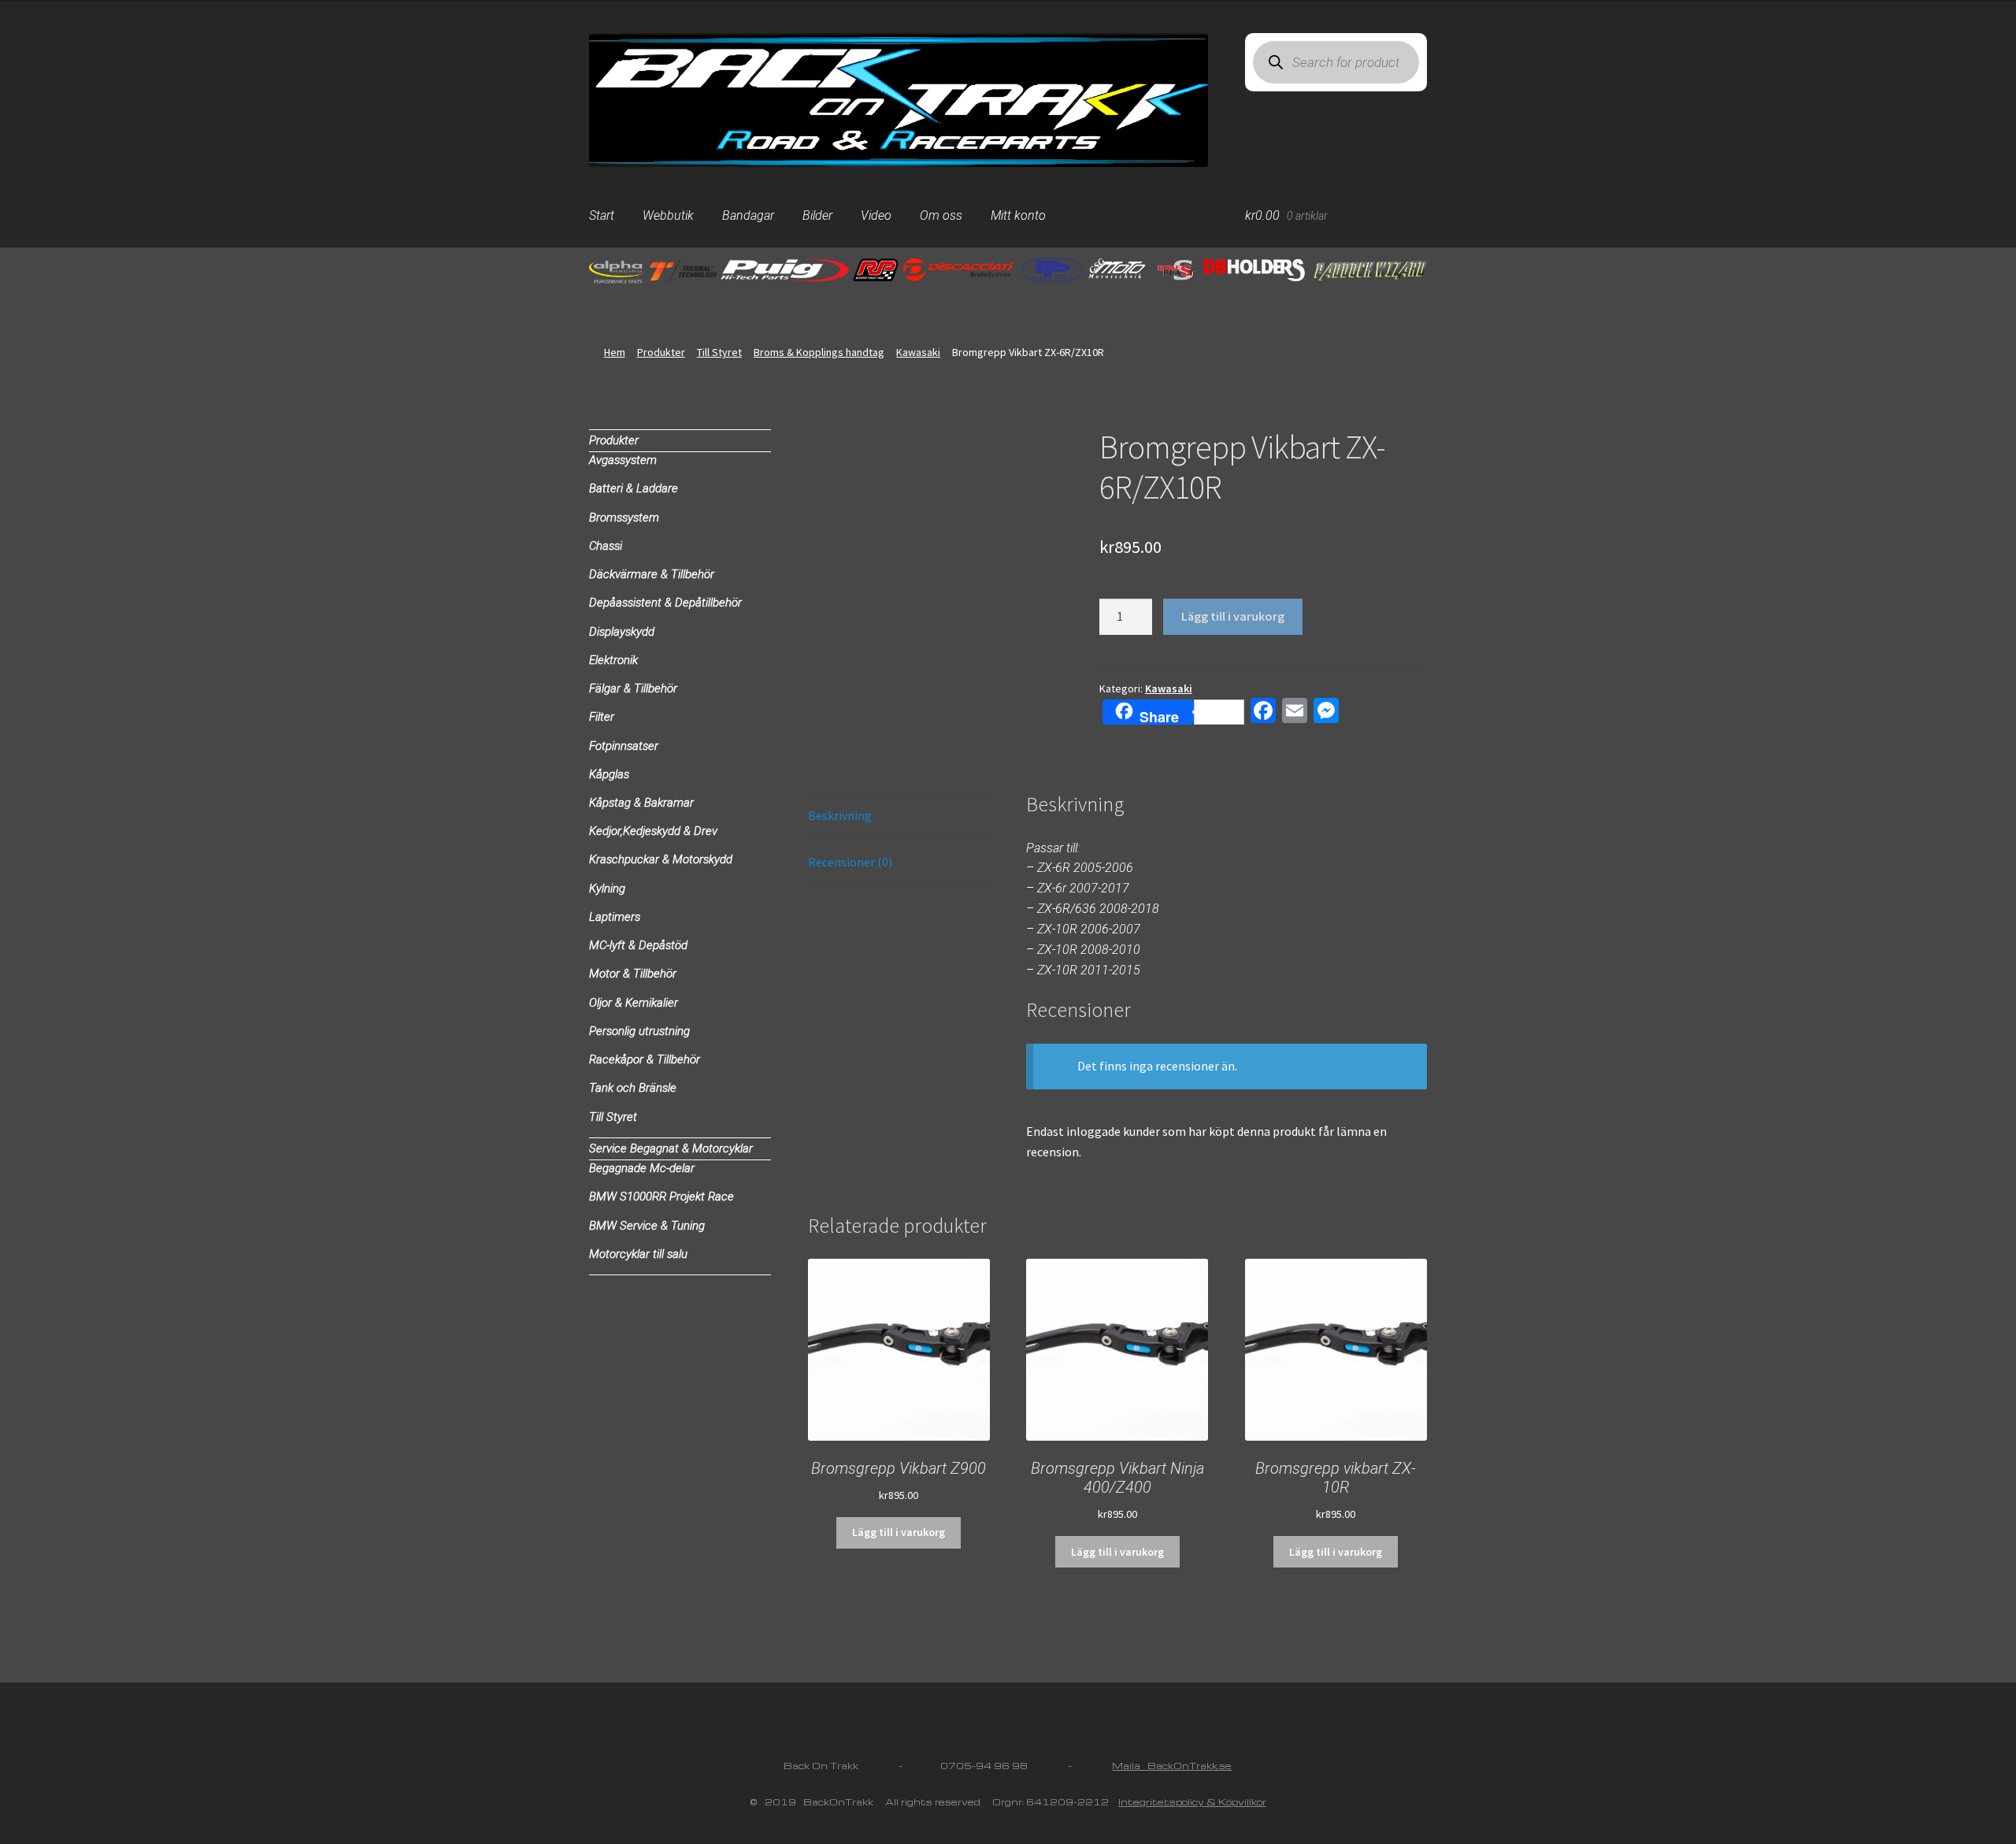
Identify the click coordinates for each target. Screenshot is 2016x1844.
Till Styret (719, 352)
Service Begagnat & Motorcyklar (671, 1148)
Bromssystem (624, 518)
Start (602, 215)
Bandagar (748, 215)
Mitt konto (1018, 215)
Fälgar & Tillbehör (633, 688)
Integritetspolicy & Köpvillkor (1192, 1802)
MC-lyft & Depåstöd (638, 945)
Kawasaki (918, 352)
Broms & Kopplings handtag (819, 352)
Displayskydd (622, 632)
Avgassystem (623, 460)
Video (876, 215)
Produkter (661, 352)
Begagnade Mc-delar (642, 1168)
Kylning (607, 889)
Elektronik (613, 660)
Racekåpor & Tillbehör (645, 1059)
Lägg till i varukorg (1233, 616)
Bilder (817, 215)
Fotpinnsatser (624, 746)
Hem (615, 352)
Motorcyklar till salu (638, 1254)
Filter (602, 717)
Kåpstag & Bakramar (641, 803)
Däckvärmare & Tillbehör (652, 574)
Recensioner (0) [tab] (850, 862)
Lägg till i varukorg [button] (899, 1532)
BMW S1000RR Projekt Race (661, 1197)
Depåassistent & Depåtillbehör (665, 603)
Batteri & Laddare (634, 488)
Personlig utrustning (639, 1031)
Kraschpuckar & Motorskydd (661, 859)
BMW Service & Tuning (647, 1226)
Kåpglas (609, 774)
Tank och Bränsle (633, 1088)
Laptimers (615, 917)
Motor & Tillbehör (633, 974)
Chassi (606, 546)
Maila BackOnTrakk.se (1172, 1766)
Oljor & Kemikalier (634, 1003)
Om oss (941, 215)
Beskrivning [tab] (840, 815)
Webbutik (668, 215)
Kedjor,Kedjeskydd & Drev (653, 831)
